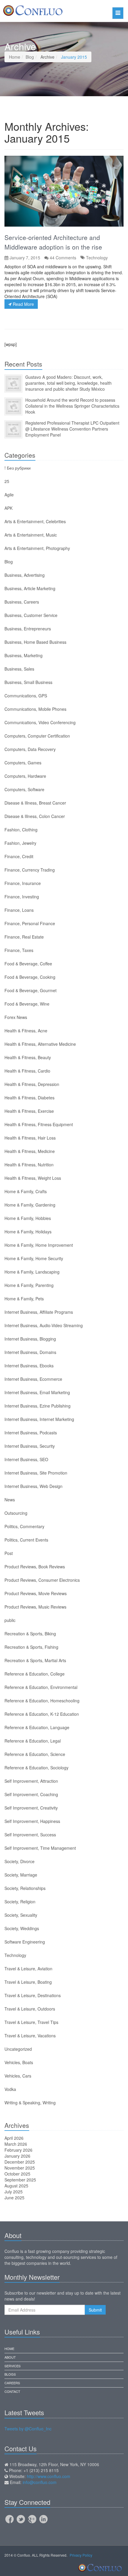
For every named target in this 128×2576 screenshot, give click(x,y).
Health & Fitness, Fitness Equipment (39, 1124)
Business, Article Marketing (30, 588)
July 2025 (14, 2192)
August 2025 (16, 2186)
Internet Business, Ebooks (29, 1366)
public (10, 1620)
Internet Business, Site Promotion (36, 1473)
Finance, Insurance (23, 883)
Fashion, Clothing (21, 830)
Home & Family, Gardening (30, 1205)
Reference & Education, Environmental (41, 1687)
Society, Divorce (19, 1861)
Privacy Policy (81, 2555)
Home (15, 57)
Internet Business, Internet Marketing (39, 1419)
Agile (9, 495)
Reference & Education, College (35, 1674)
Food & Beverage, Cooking (30, 977)
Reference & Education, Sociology (36, 1768)
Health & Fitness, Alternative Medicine (40, 1044)
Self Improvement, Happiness (32, 1821)
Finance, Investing (22, 897)
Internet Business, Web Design (33, 1486)
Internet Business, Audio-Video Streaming (44, 1325)
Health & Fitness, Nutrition (29, 1165)
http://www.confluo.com (49, 2476)
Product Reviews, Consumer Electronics (42, 1580)
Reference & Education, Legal (33, 1741)
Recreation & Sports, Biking (30, 1634)
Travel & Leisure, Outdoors (30, 2009)
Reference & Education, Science (35, 1754)
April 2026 (14, 2138)
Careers (12, 2383)
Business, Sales (19, 669)
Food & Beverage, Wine (27, 1004)
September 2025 (20, 2180)
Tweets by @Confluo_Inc (28, 2429)
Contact (12, 2391)
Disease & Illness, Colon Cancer (35, 816)
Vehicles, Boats (19, 2062)
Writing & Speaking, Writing (30, 2103)
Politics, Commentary (24, 1526)
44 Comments (63, 258)
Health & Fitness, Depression (32, 1084)
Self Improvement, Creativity (31, 1808)
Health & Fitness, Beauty (28, 1057)
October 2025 (17, 2174)
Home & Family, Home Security (34, 1258)
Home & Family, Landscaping (32, 1272)
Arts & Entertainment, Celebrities (35, 521)
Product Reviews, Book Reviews (35, 1567)
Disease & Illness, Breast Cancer (35, 803)
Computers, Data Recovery (30, 749)
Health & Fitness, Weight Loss (33, 1178)
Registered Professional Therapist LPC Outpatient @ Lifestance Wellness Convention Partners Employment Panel (72, 429)
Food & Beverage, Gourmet (31, 990)
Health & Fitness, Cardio (27, 1071)
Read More (23, 304)
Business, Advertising (25, 575)
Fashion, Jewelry (20, 843)
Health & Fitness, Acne (26, 1031)
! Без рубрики (18, 468)
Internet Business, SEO (26, 1459)
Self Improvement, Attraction (31, 1781)
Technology (97, 258)
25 (7, 481)
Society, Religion (20, 1902)
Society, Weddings (22, 1928)
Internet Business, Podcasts (31, 1433)
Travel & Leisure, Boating (28, 1982)
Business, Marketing (24, 655)
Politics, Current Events (26, 1540)
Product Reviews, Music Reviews (35, 1607)
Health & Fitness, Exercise (29, 1111)
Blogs (10, 2374)
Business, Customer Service (31, 615)
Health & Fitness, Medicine (30, 1151)
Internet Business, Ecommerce (33, 1379)
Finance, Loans (19, 910)
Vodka (10, 2089)
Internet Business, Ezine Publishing (38, 1406)
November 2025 (20, 2168)
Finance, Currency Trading (30, 870)
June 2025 (14, 2198)
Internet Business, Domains (30, 1352)
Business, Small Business (28, 682)
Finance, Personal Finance (30, 923)
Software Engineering (25, 1942)
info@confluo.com (40, 2482)
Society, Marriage (21, 1875)
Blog (30, 57)
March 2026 (16, 2144)
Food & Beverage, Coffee (28, 964)
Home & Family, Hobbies (28, 1218)
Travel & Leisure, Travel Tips (31, 2022)
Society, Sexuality (21, 1915)
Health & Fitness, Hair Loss (30, 1138)
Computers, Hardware (25, 776)
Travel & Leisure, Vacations (30, 2036)
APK (8, 508)
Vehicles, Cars (18, 2076)
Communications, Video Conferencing (40, 722)
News (10, 1500)
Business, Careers (22, 602)
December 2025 (20, 2162)
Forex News (16, 1017)
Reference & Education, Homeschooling (42, 1701)
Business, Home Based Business (35, 642)
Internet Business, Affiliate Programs (39, 1312)
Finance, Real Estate (24, 937)
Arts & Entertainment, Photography (37, 548)
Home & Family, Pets (24, 1299)
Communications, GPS (26, 696)
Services (13, 2366)
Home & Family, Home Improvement (39, 1245)
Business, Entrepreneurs (28, 629)
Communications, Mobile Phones (35, 709)
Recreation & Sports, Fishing (31, 1647)
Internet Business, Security (30, 1446)
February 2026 (18, 2150)
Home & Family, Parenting (29, 1285)
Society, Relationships (25, 1888)
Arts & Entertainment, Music (31, 535)
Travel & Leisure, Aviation (28, 1969)
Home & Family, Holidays (28, 1232)
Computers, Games (23, 763)
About (10, 2357)
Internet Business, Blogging (30, 1339)
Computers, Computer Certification (37, 736)
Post (9, 1553)
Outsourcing (16, 1513)
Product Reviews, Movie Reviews (36, 1593)
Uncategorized (18, 2049)
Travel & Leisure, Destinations (33, 1995)
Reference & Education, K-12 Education (42, 1714)
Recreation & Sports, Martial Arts (35, 1660)
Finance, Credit (19, 856)
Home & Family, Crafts (26, 1191)
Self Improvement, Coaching (31, 1794)
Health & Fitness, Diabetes (29, 1098)
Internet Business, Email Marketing (37, 1392)
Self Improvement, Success (30, 1835)
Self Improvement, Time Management (40, 1848)
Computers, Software (24, 789)
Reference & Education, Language (37, 1727)
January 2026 (17, 2156)
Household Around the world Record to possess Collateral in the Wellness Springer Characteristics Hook (72, 406)
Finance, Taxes (19, 950)
